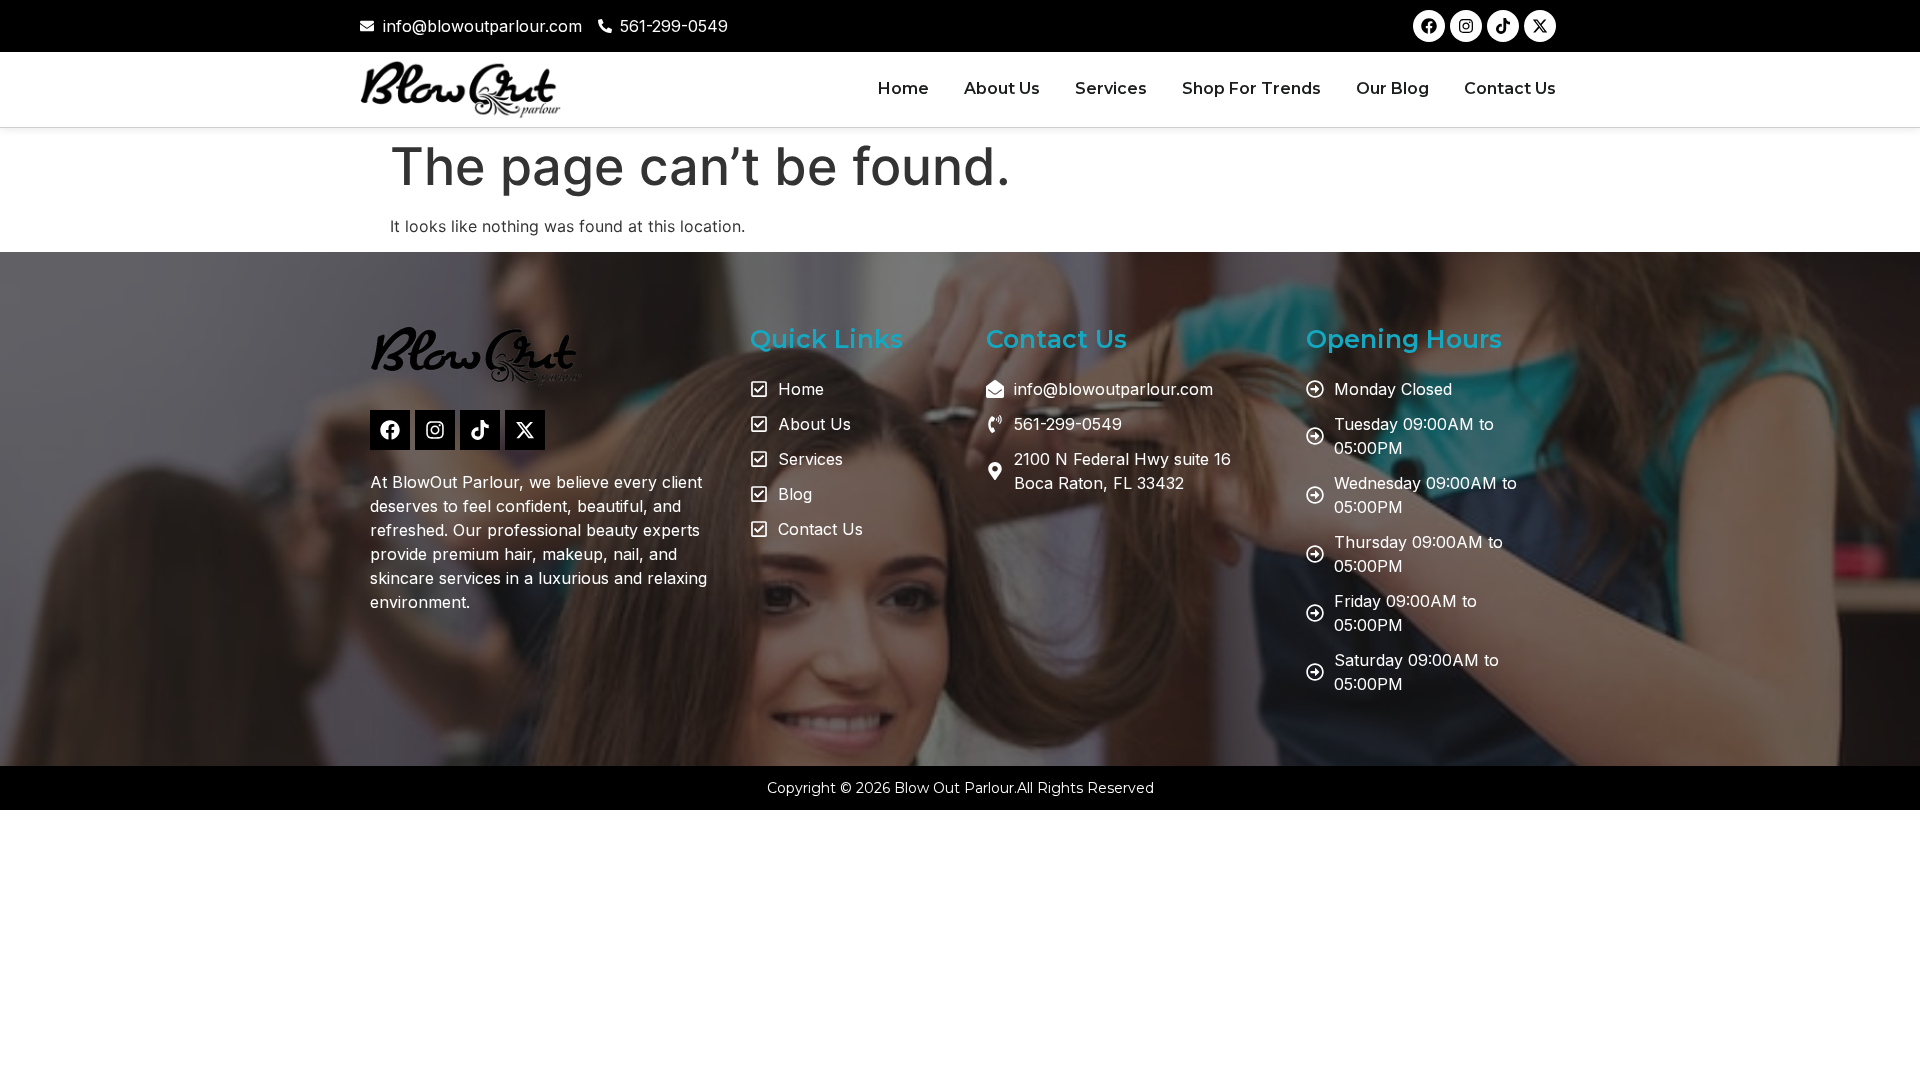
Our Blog (1392, 88)
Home (903, 88)
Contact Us (1510, 88)
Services (1111, 88)
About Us (1002, 88)
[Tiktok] (1503, 26)
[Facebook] (1429, 26)
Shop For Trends (1251, 88)
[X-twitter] (1540, 26)
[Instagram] (1466, 26)
